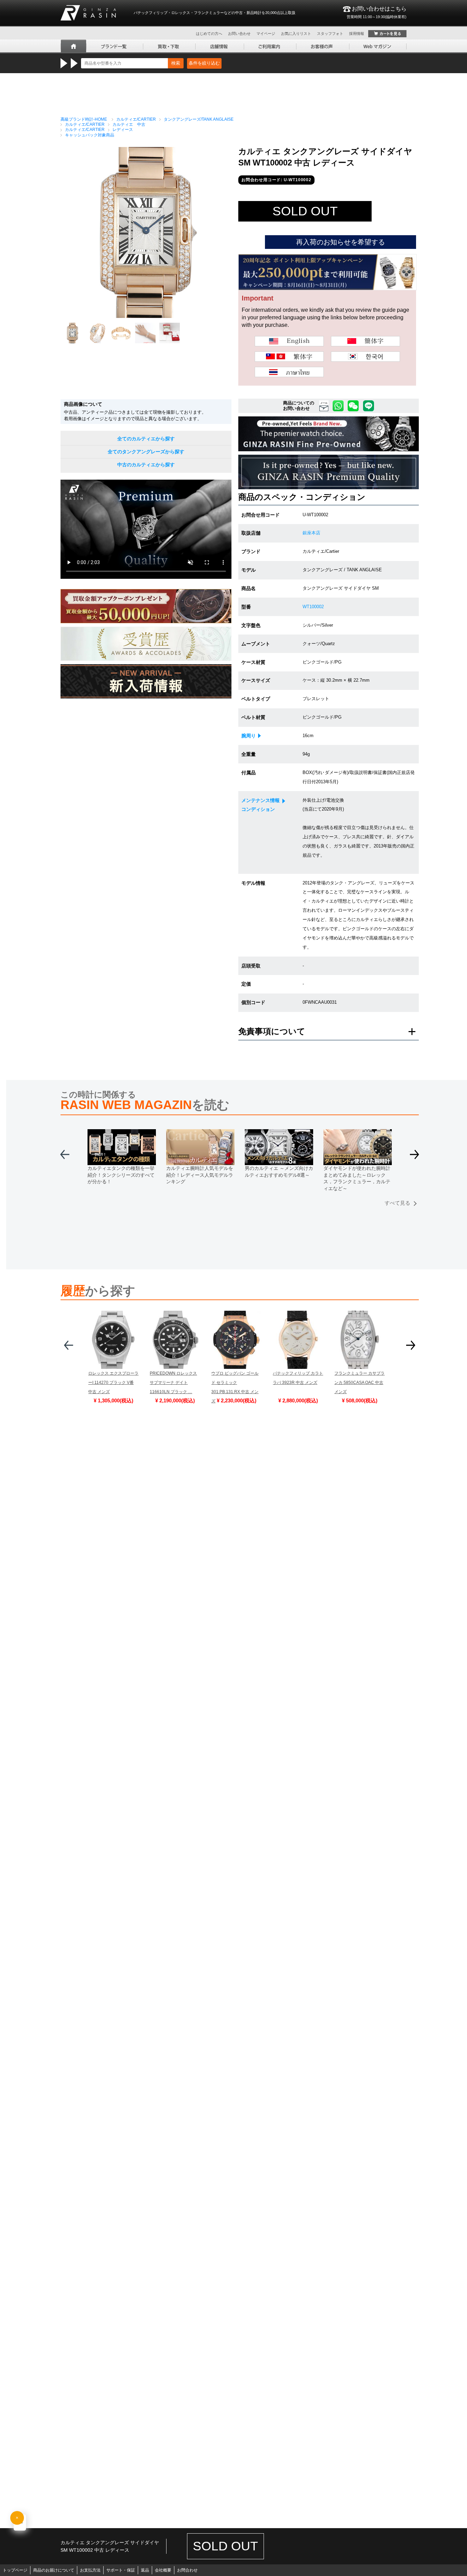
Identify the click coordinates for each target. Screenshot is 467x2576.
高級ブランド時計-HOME (84, 119)
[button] (415, 1157)
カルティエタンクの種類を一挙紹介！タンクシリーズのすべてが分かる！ (121, 1175)
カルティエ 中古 (129, 124)
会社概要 (163, 2570)
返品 (145, 2570)
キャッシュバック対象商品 (90, 135)
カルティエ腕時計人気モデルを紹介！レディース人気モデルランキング (200, 1175)
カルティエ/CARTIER (136, 119)
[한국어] (365, 357)
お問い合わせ (239, 34)
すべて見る (397, 1203)
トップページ (15, 2570)
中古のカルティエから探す (146, 465)
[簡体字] (365, 341)
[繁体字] (289, 357)
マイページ (266, 34)
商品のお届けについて (54, 2570)
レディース (123, 130)
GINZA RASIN (88, 13)
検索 (176, 63)
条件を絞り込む (204, 63)
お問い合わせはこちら (377, 12)
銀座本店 (311, 533)
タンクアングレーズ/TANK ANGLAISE (199, 119)
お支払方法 (90, 2570)
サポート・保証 (121, 2570)
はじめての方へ (209, 34)
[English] (289, 341)
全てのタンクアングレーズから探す (146, 452)
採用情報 (357, 34)
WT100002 (313, 607)
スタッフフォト (330, 34)
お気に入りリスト (296, 34)
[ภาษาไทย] (289, 372)
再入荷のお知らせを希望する (341, 242)
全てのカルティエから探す (146, 439)
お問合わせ (187, 2570)
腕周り (249, 736)
